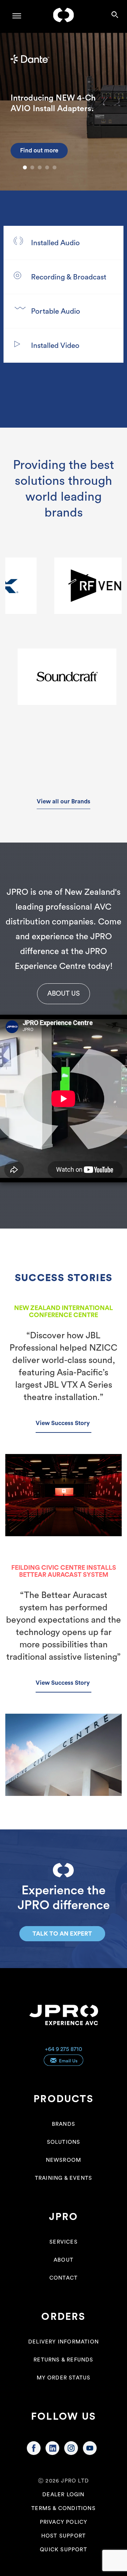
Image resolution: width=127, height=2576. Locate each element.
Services (64, 2242)
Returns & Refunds (63, 2360)
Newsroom (64, 2160)
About (64, 2260)
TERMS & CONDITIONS (64, 2508)
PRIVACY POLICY (64, 2522)
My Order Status (64, 2378)
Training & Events (64, 2178)
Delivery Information (64, 2342)
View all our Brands (64, 801)
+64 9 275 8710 (64, 2049)
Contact (64, 2278)
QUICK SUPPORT (64, 2550)
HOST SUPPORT (64, 2536)
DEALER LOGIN (63, 2495)
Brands (64, 2124)
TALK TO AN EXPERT (62, 1934)
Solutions (64, 2142)
